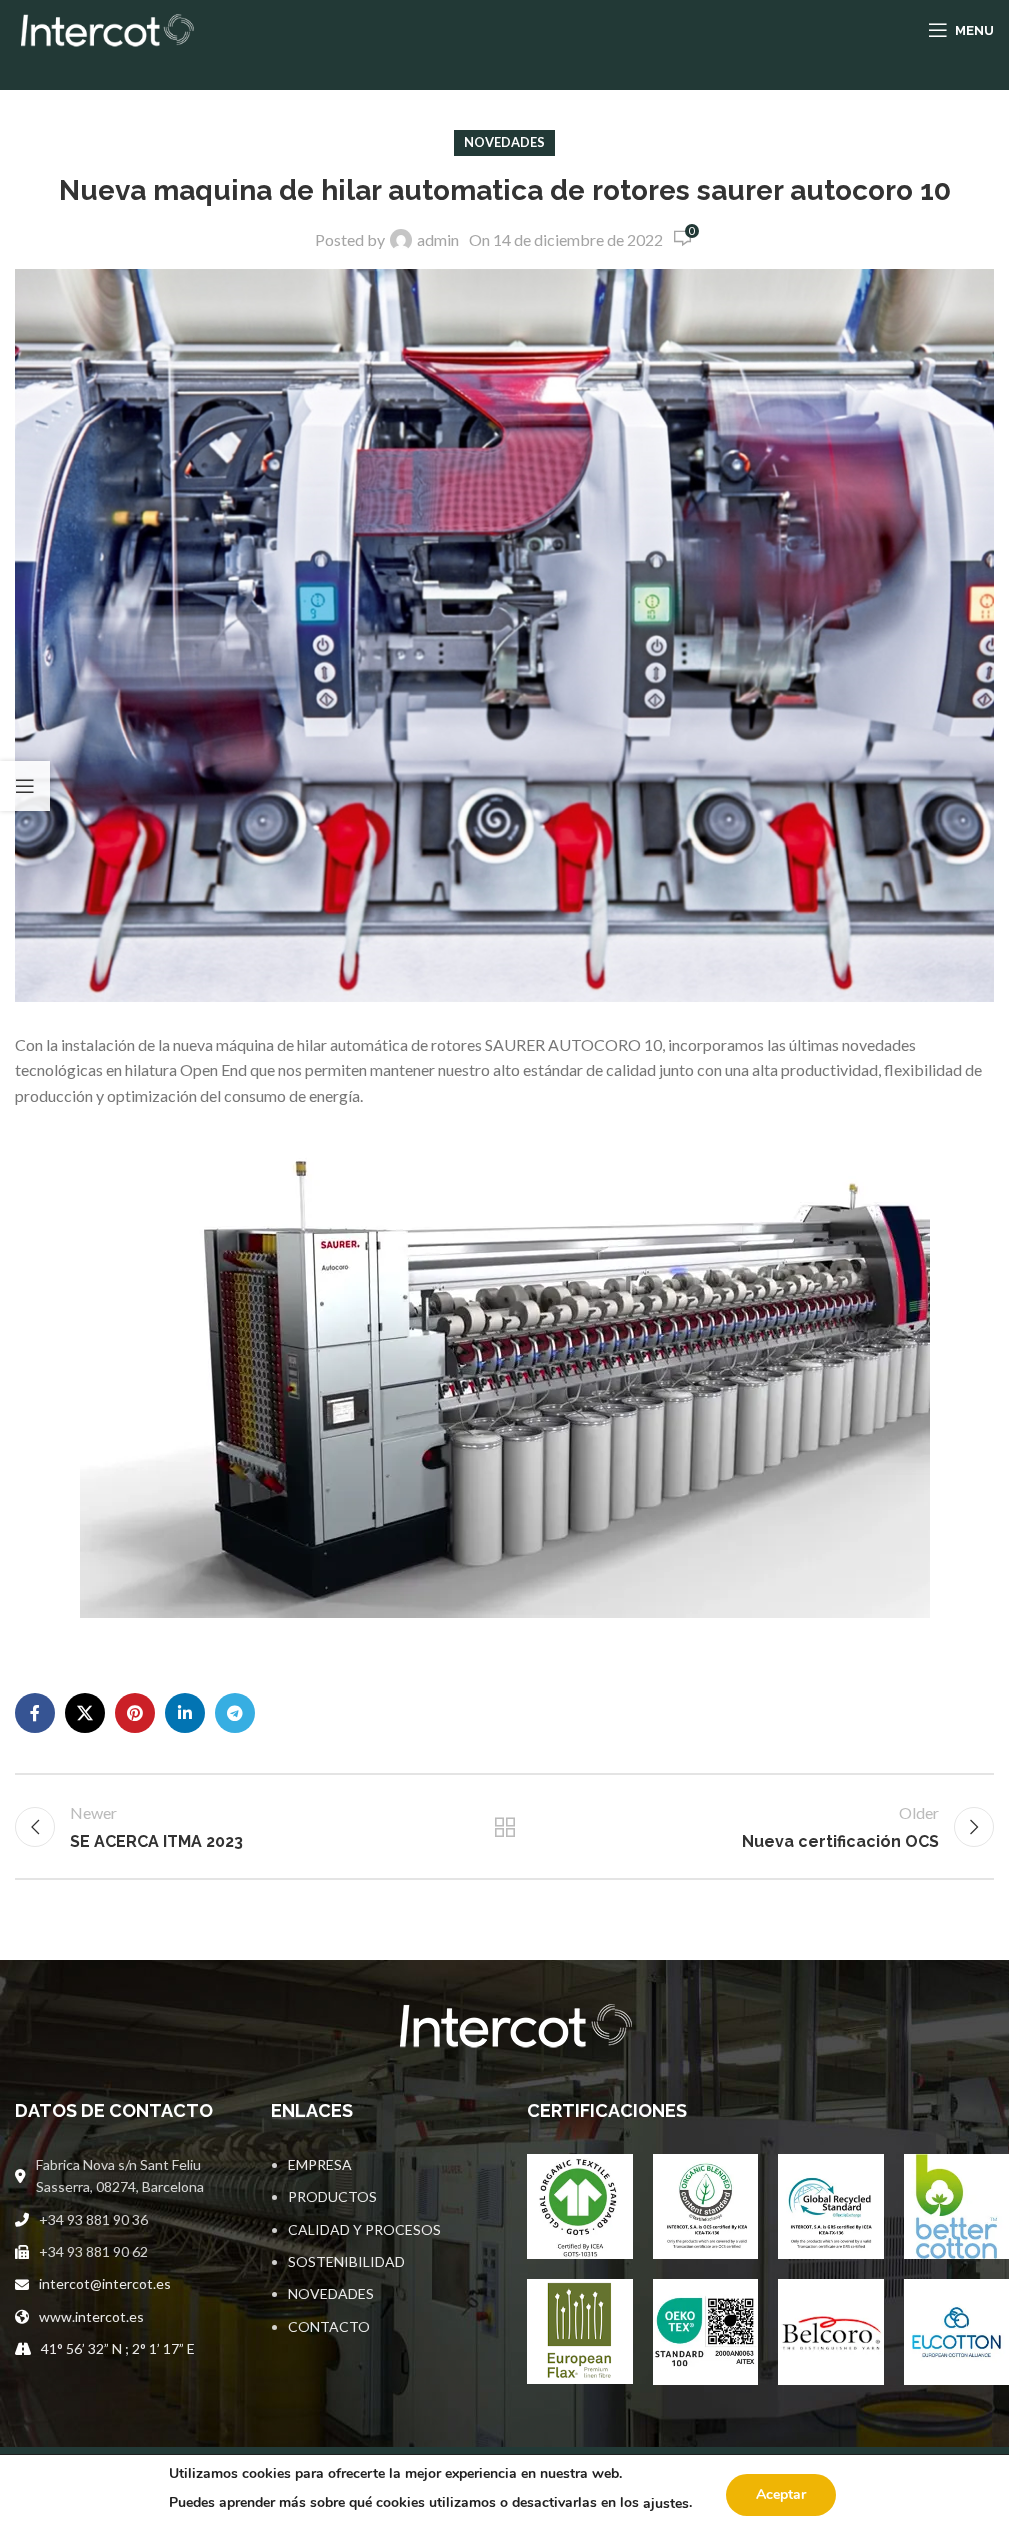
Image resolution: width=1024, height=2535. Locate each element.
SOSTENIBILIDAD (346, 2261)
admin (438, 239)
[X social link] (85, 1713)
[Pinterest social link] (135, 1713)
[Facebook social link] (35, 1713)
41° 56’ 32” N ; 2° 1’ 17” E (118, 2348)
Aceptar (781, 2494)
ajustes (666, 2503)
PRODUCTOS (332, 2196)
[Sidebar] (25, 786)
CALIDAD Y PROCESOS (364, 2229)
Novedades (504, 142)
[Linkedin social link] (185, 1713)
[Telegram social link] (235, 1713)
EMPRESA (320, 2164)
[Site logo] (104, 27)
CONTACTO (329, 2326)
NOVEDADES (331, 2293)
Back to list (504, 1827)
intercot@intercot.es (105, 2283)
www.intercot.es (91, 2316)
